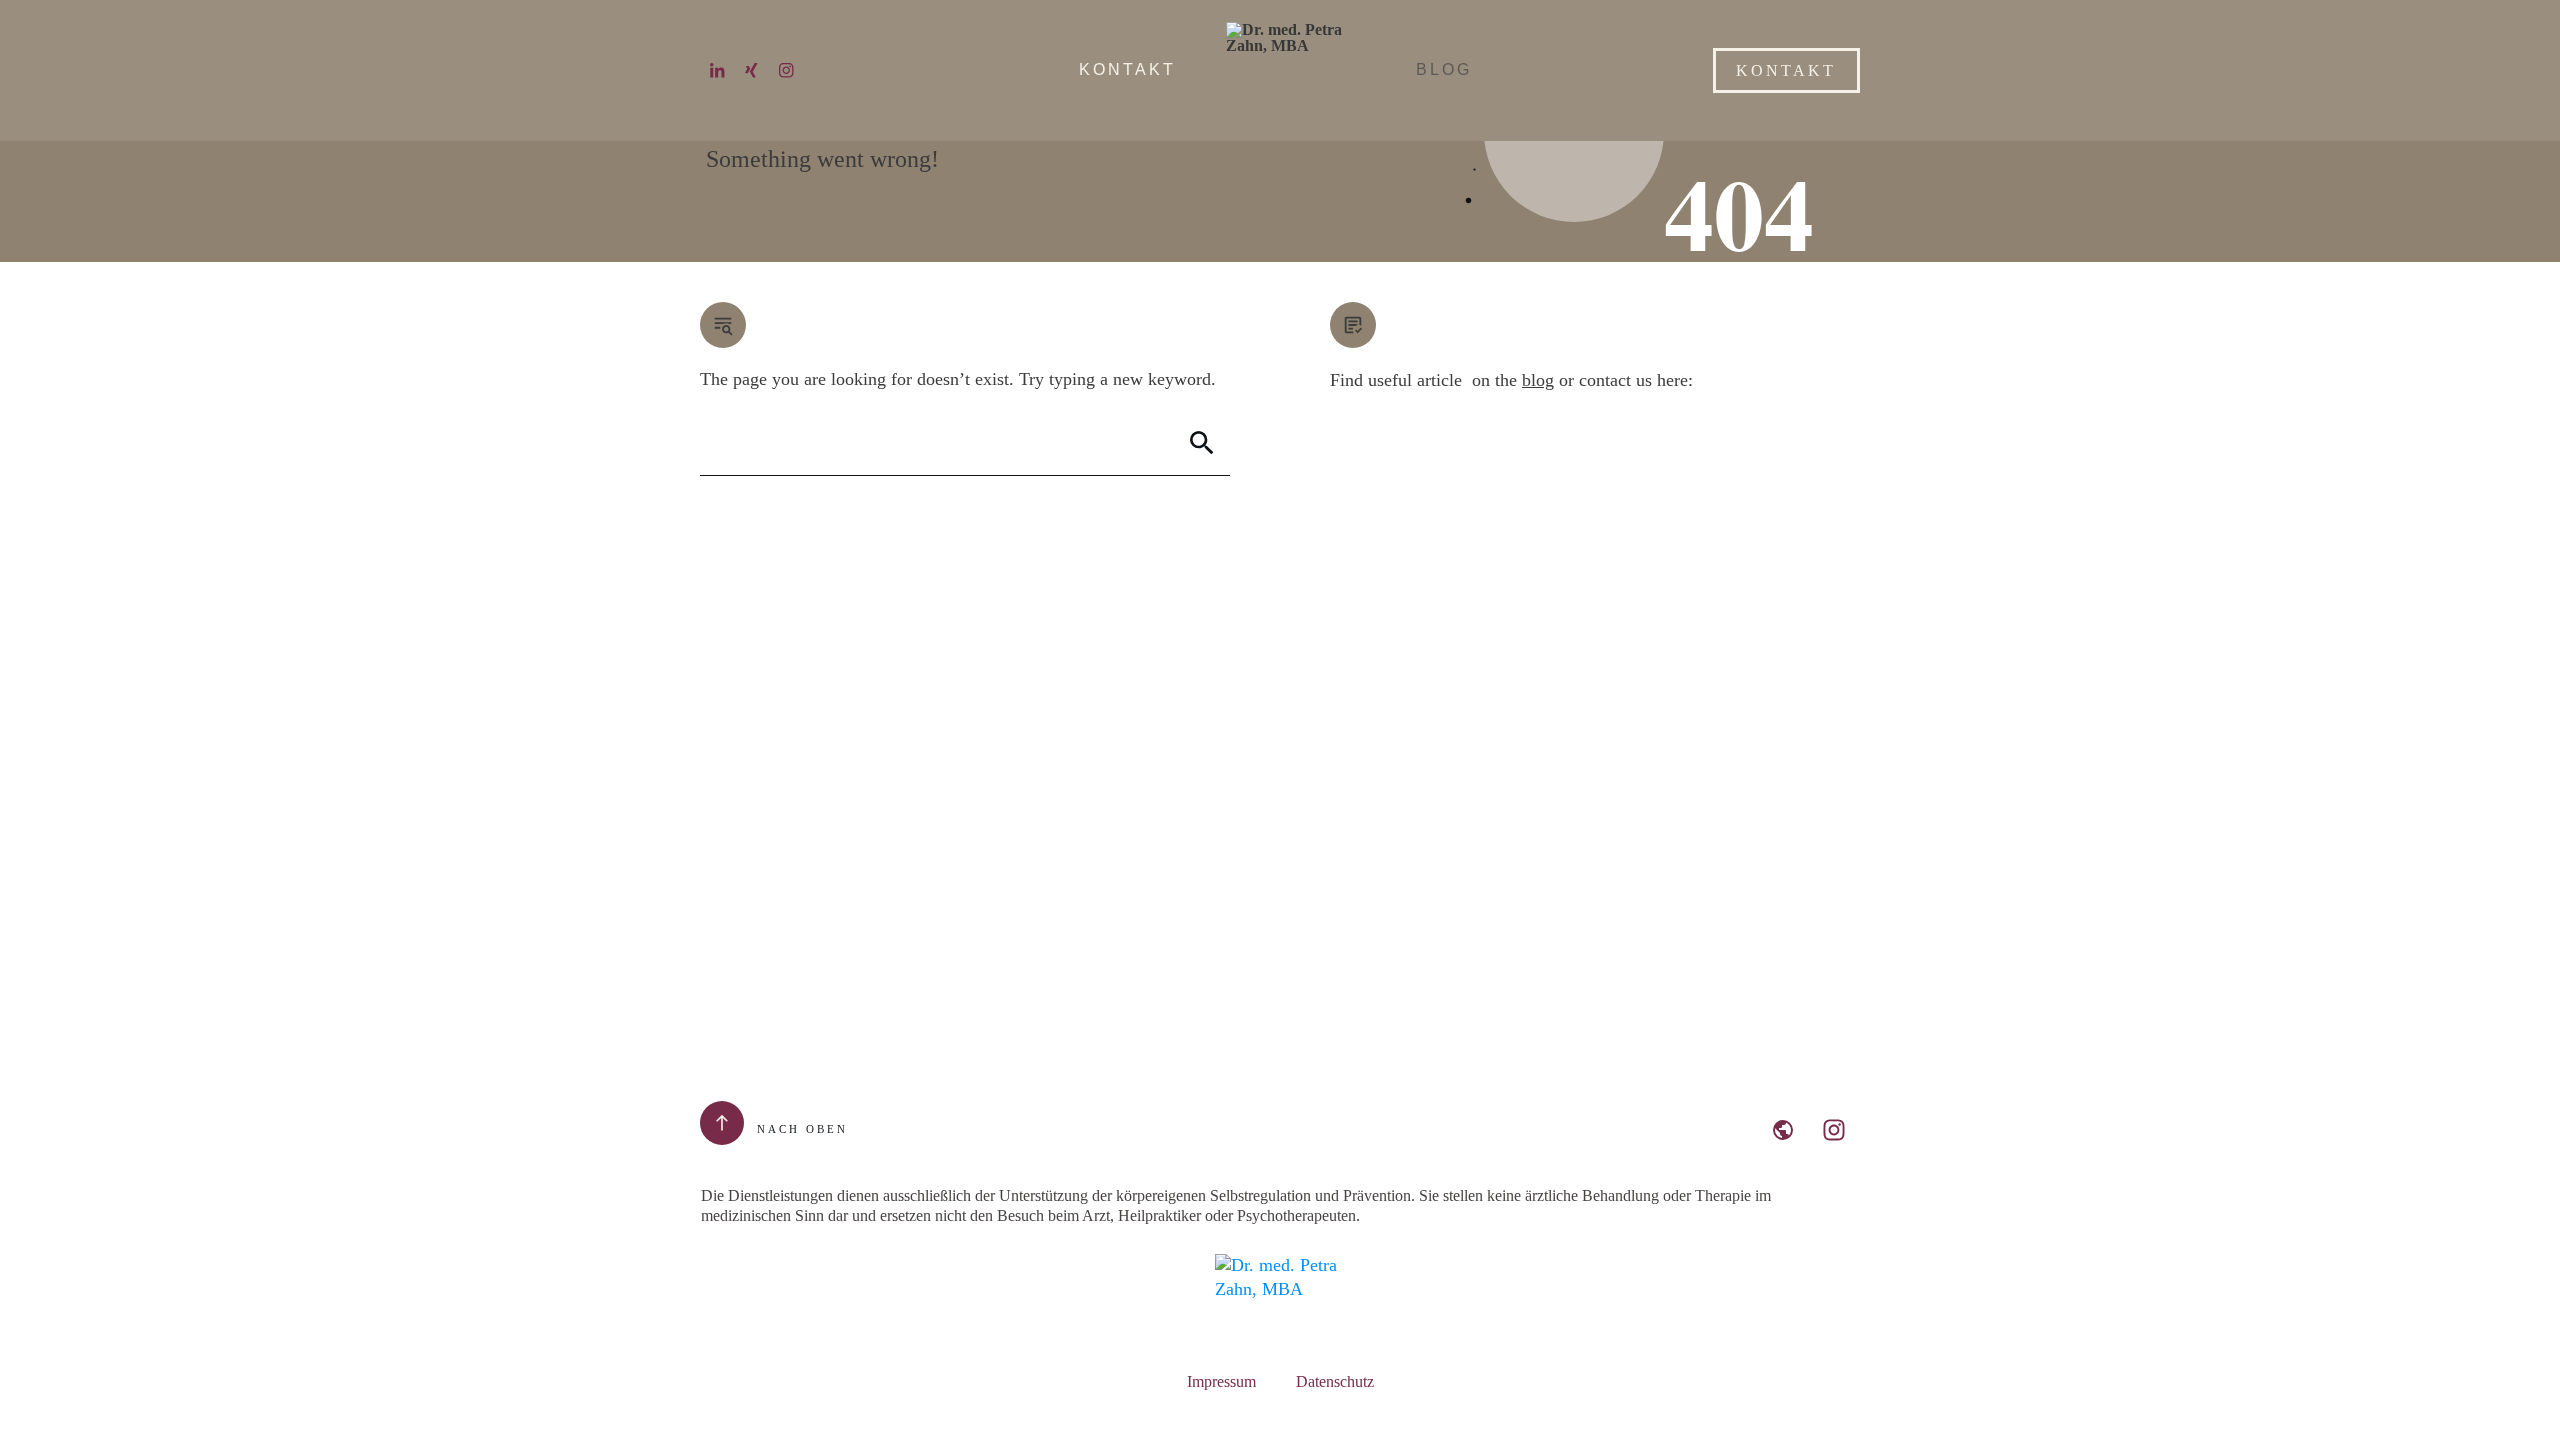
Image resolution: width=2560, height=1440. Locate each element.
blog (1538, 380)
